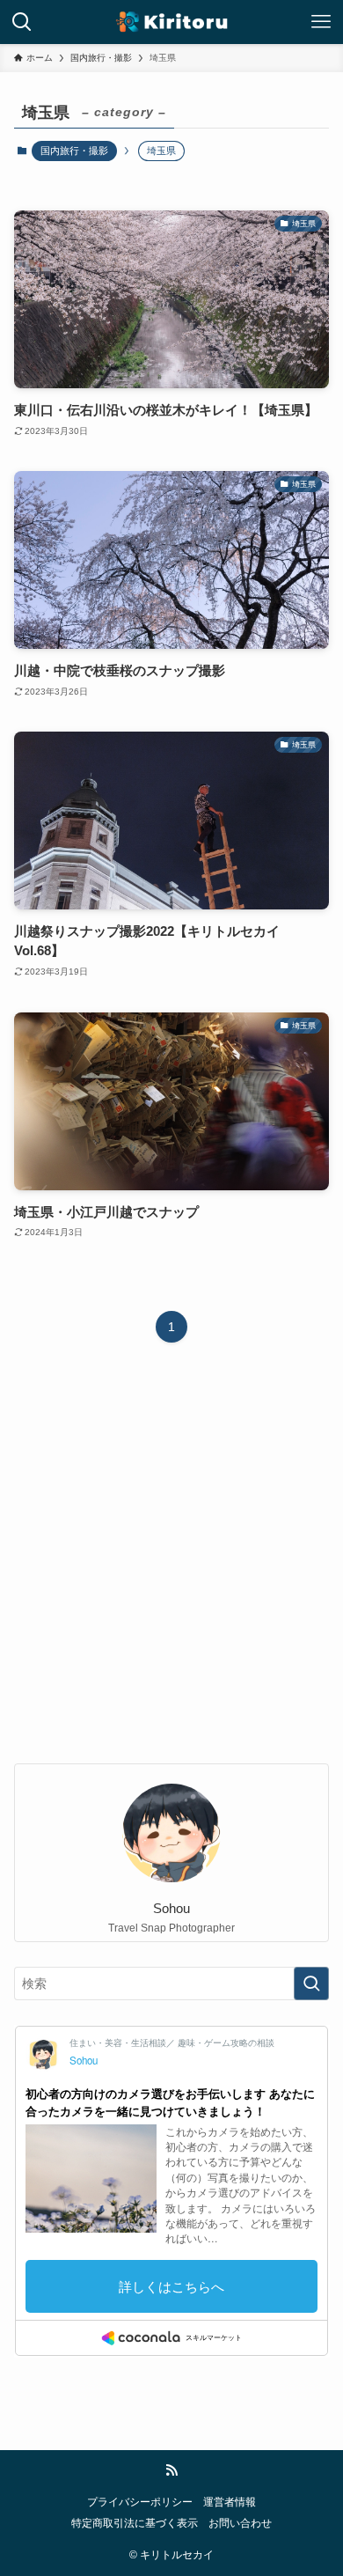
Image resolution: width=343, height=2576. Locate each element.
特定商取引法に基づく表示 (135, 2523)
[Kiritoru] (171, 22)
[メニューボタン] (321, 22)
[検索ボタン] (22, 22)
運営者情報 (230, 2502)
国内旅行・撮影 (74, 151)
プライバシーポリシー (140, 2502)
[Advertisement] (171, 1567)
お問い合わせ (240, 2523)
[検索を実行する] (311, 1984)
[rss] (171, 2470)
